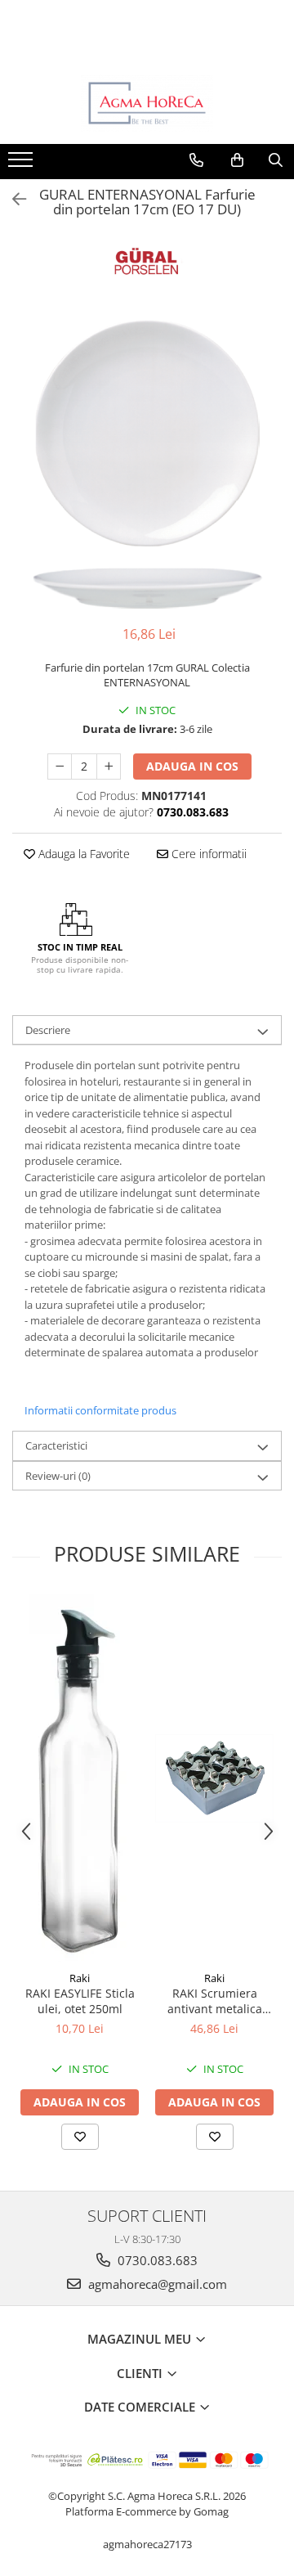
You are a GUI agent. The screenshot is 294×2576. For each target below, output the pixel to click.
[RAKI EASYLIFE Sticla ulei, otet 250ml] (80, 1778)
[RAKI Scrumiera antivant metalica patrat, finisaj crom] (214, 1778)
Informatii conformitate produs (100, 1410)
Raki (80, 1978)
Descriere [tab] (48, 1030)
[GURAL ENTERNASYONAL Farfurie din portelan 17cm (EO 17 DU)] (147, 464)
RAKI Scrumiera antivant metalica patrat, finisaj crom (214, 2001)
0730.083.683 (156, 2260)
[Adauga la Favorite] (80, 2137)
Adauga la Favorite (82, 854)
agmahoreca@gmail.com (156, 2284)
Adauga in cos (192, 766)
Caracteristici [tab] (56, 1445)
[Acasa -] (147, 103)
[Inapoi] (12, 199)
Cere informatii (207, 854)
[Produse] (22, 164)
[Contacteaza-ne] (196, 160)
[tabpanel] (147, 464)
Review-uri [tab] (58, 1476)
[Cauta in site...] (276, 160)
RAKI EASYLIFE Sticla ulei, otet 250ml (80, 2001)
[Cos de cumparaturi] (237, 160)
